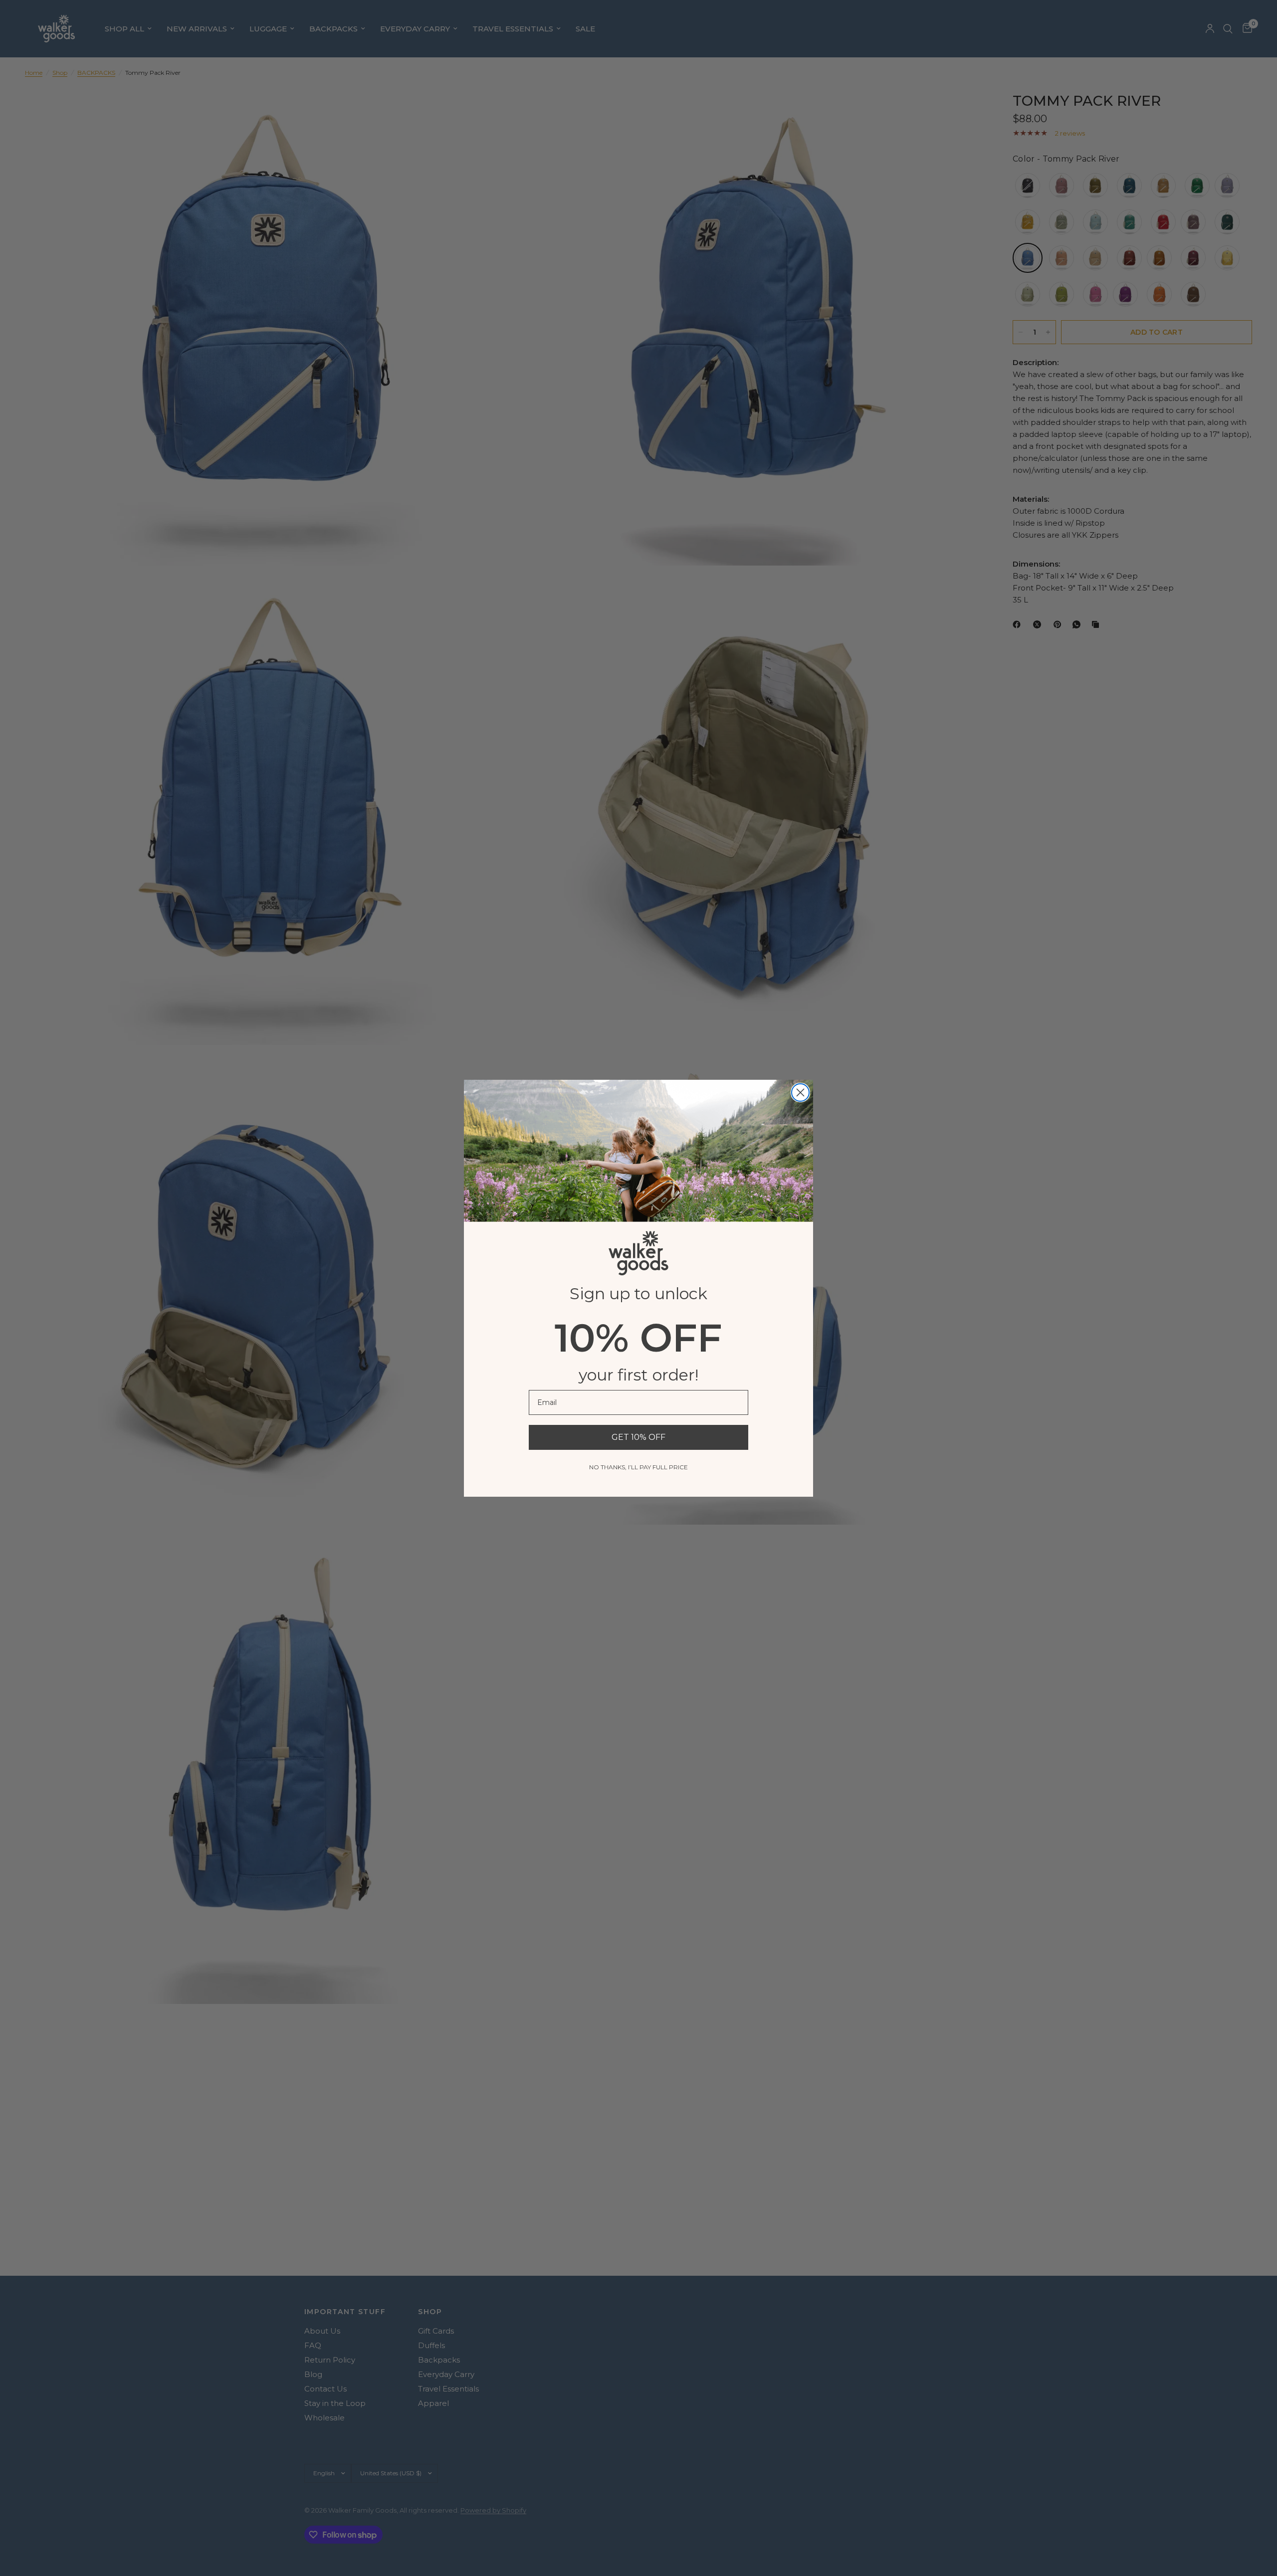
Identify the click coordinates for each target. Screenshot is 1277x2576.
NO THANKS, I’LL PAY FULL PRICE (638, 1467)
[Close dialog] (800, 1092)
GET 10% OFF (638, 1437)
